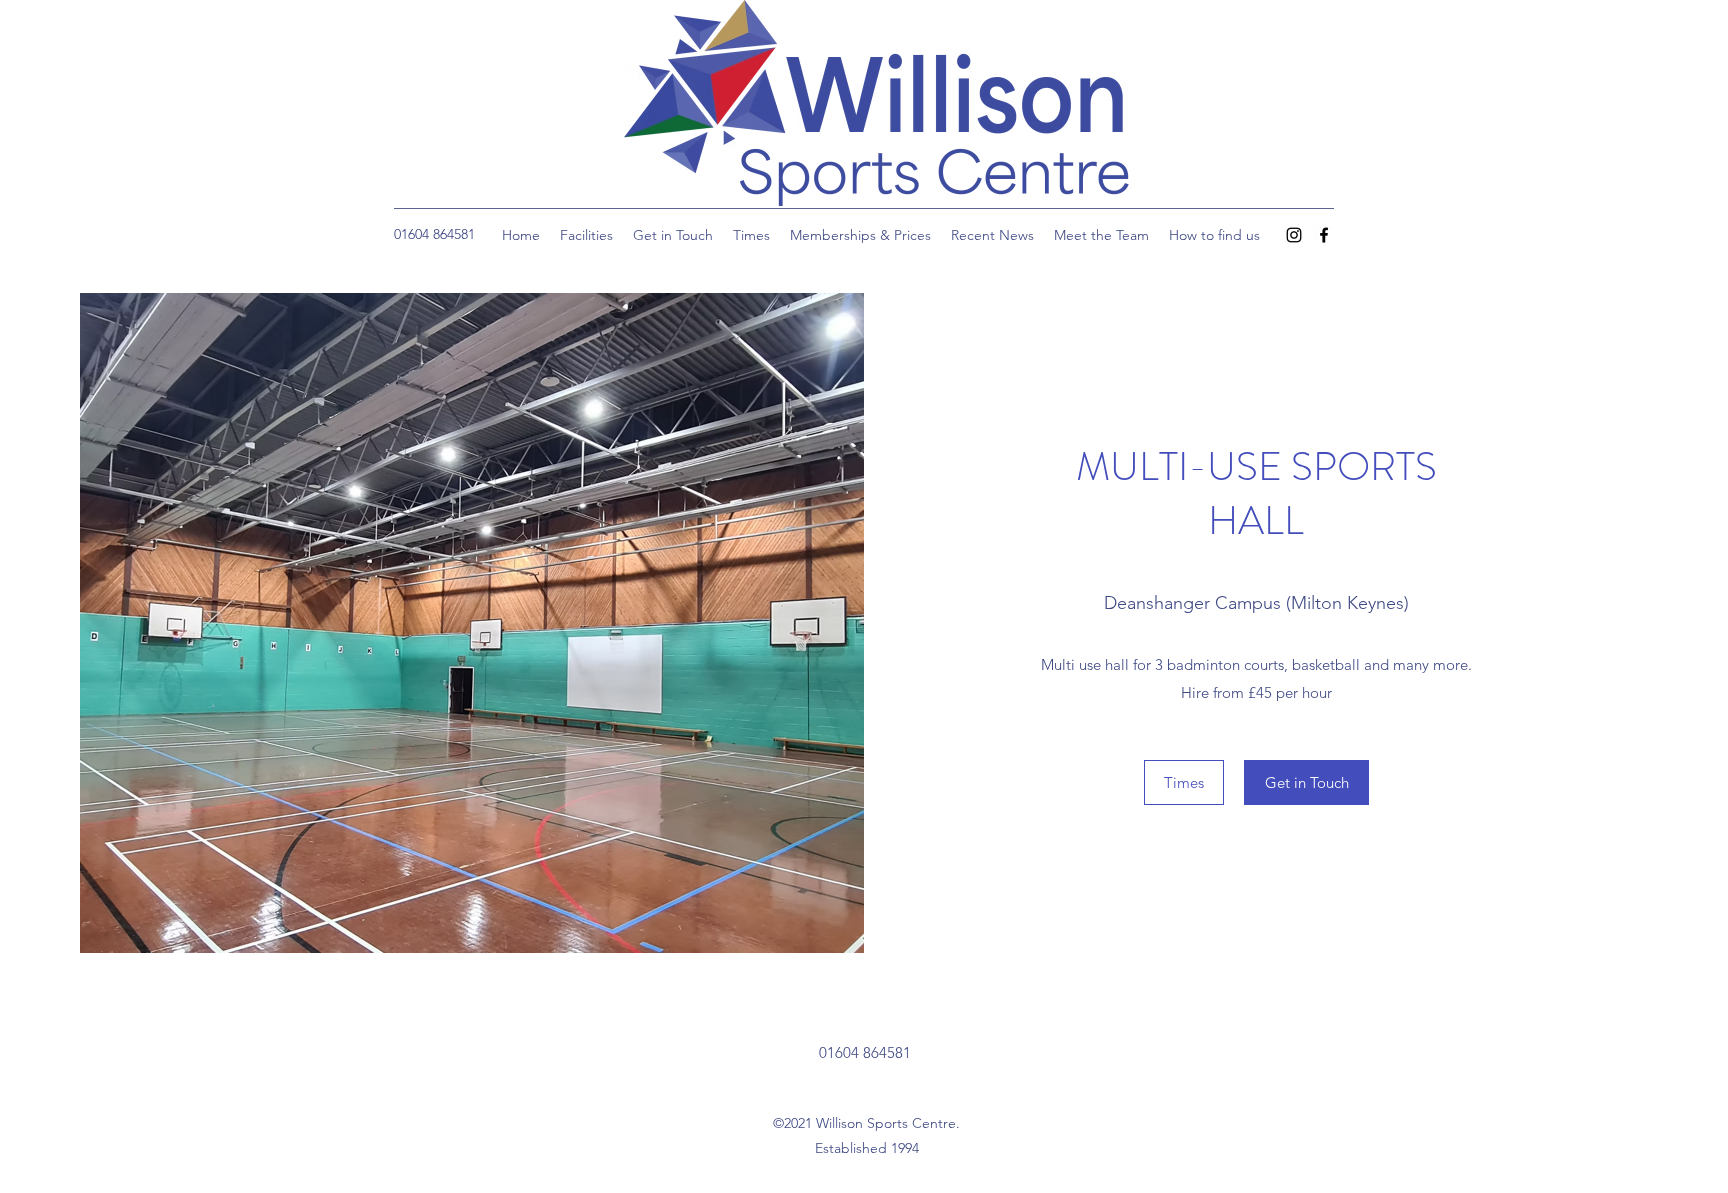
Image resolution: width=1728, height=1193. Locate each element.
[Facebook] (1324, 235)
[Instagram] (1294, 235)
